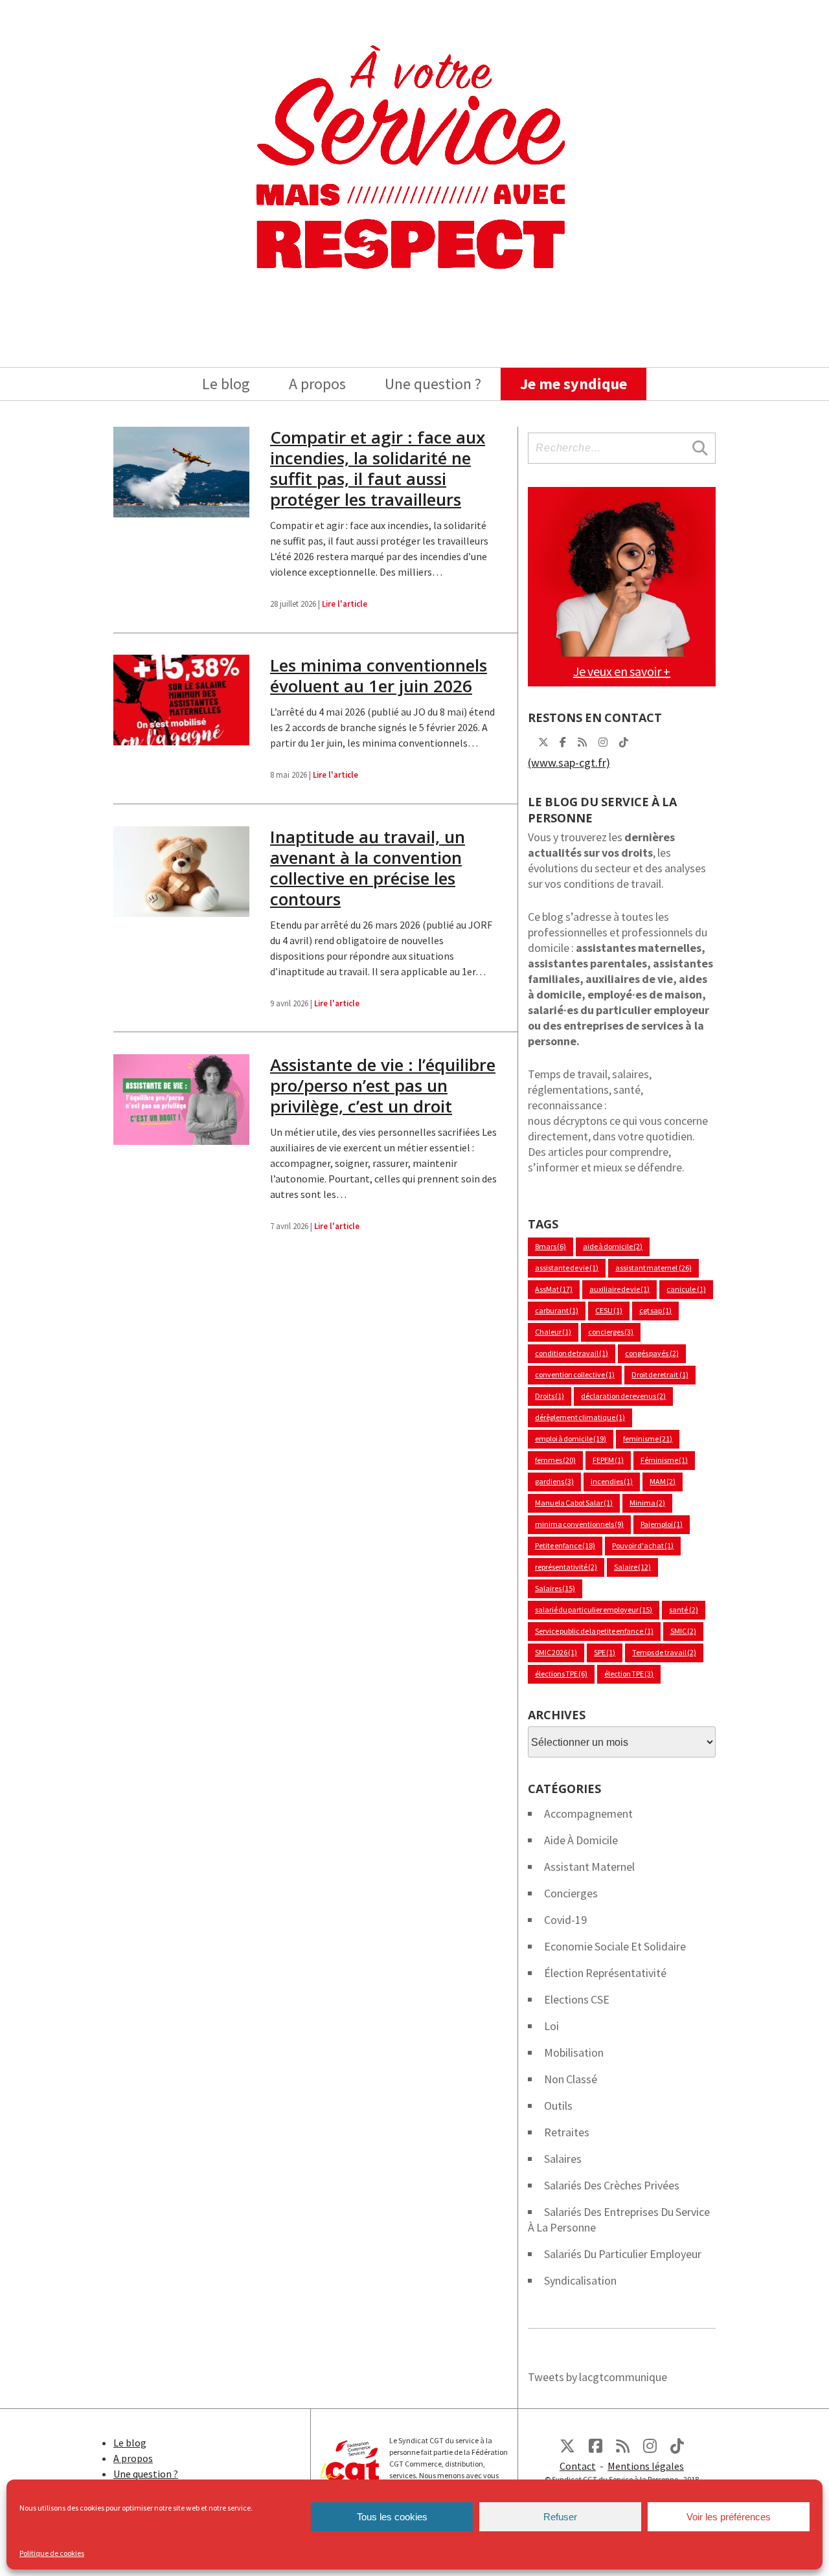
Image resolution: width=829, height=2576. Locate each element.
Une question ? (433, 384)
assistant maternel (653, 1268)
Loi (551, 2026)
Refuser (560, 2517)
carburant (557, 1310)
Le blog (226, 384)
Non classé (571, 2079)
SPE (605, 1652)
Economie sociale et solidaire (615, 1946)
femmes (555, 1460)
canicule (686, 1289)
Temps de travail (664, 1652)
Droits (550, 1396)
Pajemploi (662, 1524)
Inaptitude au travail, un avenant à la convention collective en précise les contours (368, 868)
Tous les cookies (392, 2517)
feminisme (648, 1439)
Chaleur (553, 1332)
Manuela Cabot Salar (574, 1503)
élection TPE (629, 1674)
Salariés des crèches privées (612, 2185)
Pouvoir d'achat (643, 1545)
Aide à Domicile (581, 1840)
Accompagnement (588, 1813)
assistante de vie (567, 1268)
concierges (611, 1332)
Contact (578, 2466)
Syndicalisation (580, 2280)
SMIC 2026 (556, 1652)
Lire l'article (345, 604)
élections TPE (561, 1674)
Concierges (571, 1893)
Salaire (632, 1567)
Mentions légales (646, 2466)
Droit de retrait (660, 1374)
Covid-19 (565, 1920)
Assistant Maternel (589, 1867)
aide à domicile (613, 1246)
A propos (317, 384)
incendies (612, 1481)
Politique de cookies (52, 2553)
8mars (551, 1246)
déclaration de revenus (623, 1396)
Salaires (555, 1588)
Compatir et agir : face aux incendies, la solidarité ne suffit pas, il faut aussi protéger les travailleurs (378, 468)
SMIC (683, 1631)
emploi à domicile (571, 1439)
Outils (558, 2106)
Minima (647, 1503)
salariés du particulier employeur (623, 2254)
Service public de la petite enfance (594, 1631)
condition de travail (572, 1353)
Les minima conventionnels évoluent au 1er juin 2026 (379, 675)
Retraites (567, 2132)
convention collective (575, 1374)
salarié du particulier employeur (594, 1610)
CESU (609, 1310)
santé (683, 1610)
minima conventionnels (579, 1524)
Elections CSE (577, 1999)
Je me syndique (573, 384)
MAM (663, 1481)
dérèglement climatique (580, 1417)
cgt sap (655, 1310)
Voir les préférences (729, 2517)
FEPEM (608, 1460)
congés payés (652, 1353)
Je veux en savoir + (622, 671)
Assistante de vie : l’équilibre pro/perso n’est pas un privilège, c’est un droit (383, 1085)
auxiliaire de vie (619, 1289)
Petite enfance (565, 1545)
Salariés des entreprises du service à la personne (619, 2220)
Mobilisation (574, 2052)
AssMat (554, 1289)
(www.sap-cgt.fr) (569, 763)
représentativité (566, 1567)
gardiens (554, 1481)
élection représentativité (605, 1973)
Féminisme (664, 1460)
